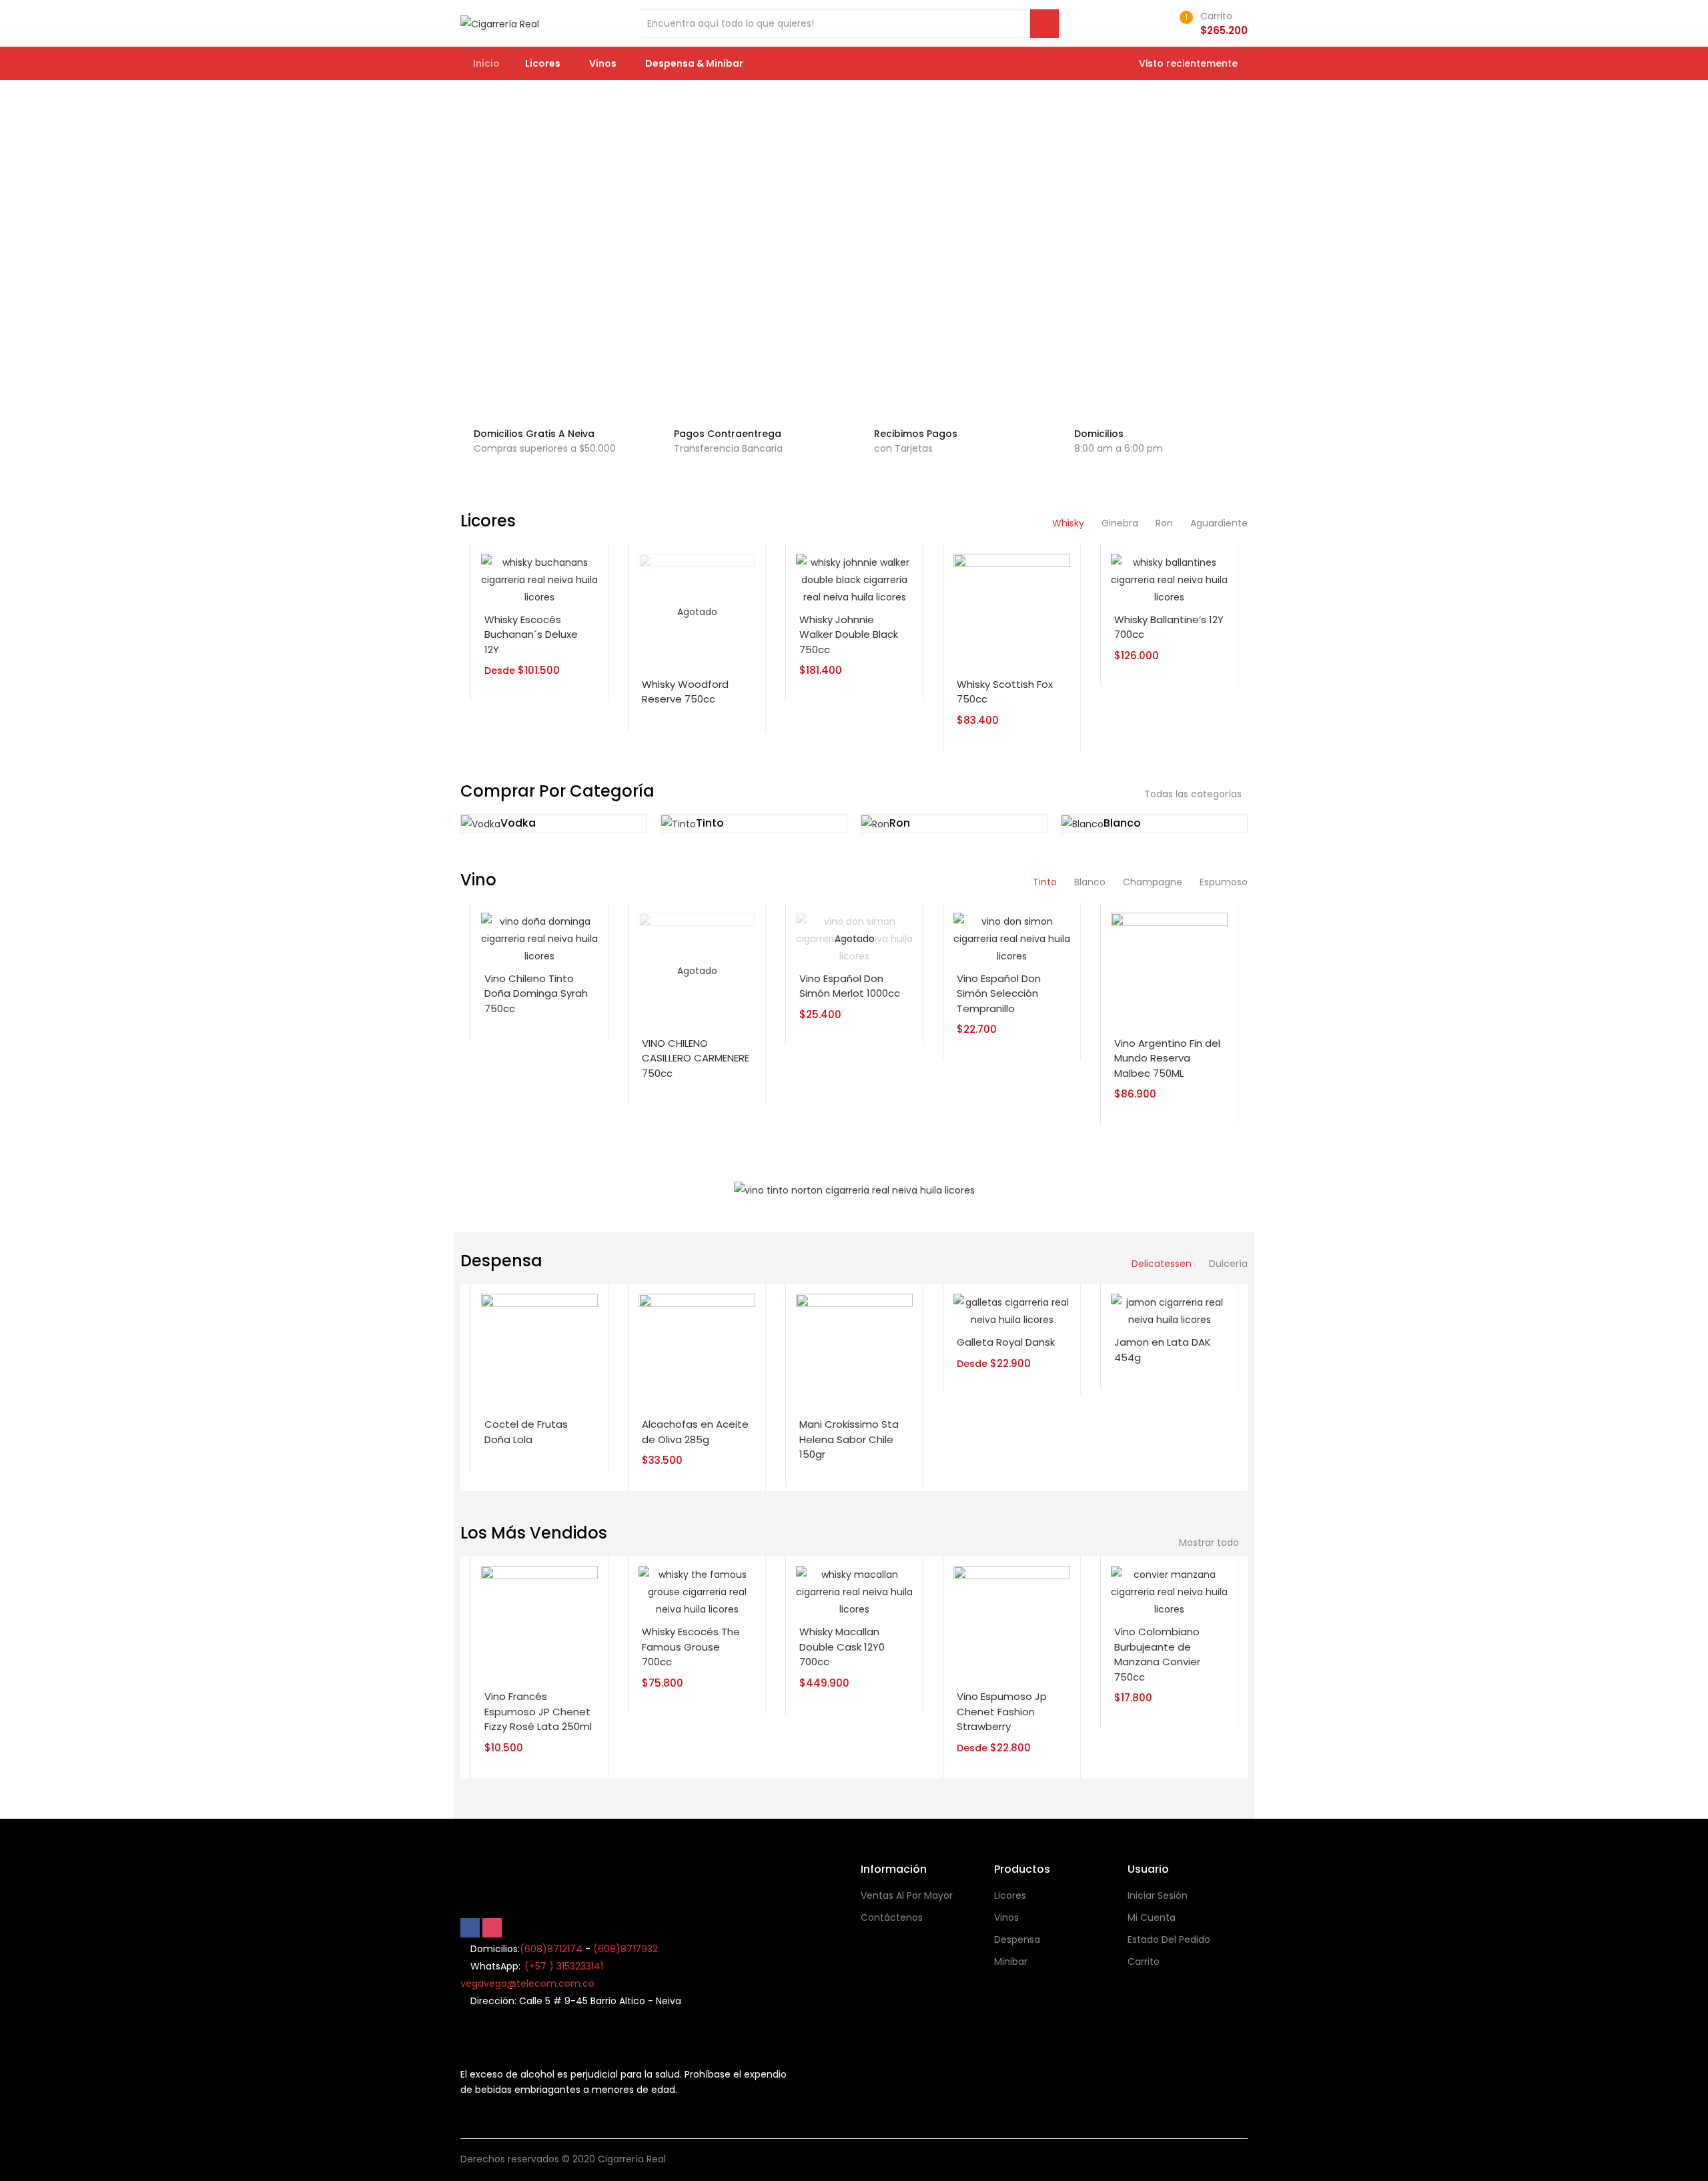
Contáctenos (892, 1917)
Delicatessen (1162, 1264)
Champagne (1153, 882)
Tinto (710, 823)
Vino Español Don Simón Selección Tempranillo (999, 993)
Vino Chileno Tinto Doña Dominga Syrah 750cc (536, 993)
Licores (544, 63)
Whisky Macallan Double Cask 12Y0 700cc (842, 1647)
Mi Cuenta (1152, 1917)
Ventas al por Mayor (907, 1895)
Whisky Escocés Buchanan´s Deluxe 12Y (531, 634)
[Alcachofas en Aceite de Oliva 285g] (697, 1352)
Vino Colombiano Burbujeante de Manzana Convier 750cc (1157, 1654)
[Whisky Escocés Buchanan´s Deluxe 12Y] (539, 579)
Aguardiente (1219, 523)
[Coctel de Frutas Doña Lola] (539, 1352)
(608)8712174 (551, 1949)
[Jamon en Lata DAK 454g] (1169, 1310)
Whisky (1068, 523)
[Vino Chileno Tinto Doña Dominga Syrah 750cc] (539, 938)
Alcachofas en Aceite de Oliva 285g (695, 1432)
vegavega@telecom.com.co (527, 1984)
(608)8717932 (625, 1949)
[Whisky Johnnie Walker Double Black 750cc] (854, 579)
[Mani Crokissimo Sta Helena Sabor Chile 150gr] (854, 1352)
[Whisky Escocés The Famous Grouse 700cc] (697, 1591)
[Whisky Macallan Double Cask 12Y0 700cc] (854, 1591)
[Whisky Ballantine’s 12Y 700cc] (1169, 579)
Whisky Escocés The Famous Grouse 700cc (691, 1647)
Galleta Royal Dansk (1006, 1342)
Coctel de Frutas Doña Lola (526, 1432)
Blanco (1122, 823)
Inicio (486, 63)
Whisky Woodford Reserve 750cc (685, 692)
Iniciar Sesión (1158, 1895)
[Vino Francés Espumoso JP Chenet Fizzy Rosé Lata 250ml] (539, 1624)
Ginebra (1120, 523)
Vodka (518, 823)
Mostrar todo (1210, 1543)
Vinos (604, 63)
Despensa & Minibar (695, 63)
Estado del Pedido (1169, 1939)
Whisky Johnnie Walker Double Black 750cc (849, 634)
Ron (1164, 523)
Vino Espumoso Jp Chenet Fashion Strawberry (1002, 1711)
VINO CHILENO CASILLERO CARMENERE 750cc (696, 1058)
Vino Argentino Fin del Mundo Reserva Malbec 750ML (1167, 1058)
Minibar (1011, 1961)
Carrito (1144, 1961)
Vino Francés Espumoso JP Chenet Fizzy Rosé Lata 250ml (538, 1711)
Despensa (1017, 1939)
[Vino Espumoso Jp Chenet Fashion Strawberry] (1012, 1624)
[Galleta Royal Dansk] (1012, 1310)
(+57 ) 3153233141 (564, 1966)
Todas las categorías (1193, 794)
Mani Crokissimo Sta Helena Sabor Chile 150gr (849, 1439)
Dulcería (1228, 1264)
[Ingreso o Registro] (1159, 23)
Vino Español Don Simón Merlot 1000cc (850, 986)
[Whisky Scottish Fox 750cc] (1012, 611)
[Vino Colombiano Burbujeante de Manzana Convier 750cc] (1169, 1591)
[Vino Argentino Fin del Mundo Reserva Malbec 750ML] (1169, 970)
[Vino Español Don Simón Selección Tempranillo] (1012, 938)
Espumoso (1224, 882)
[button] (1211, 23)
